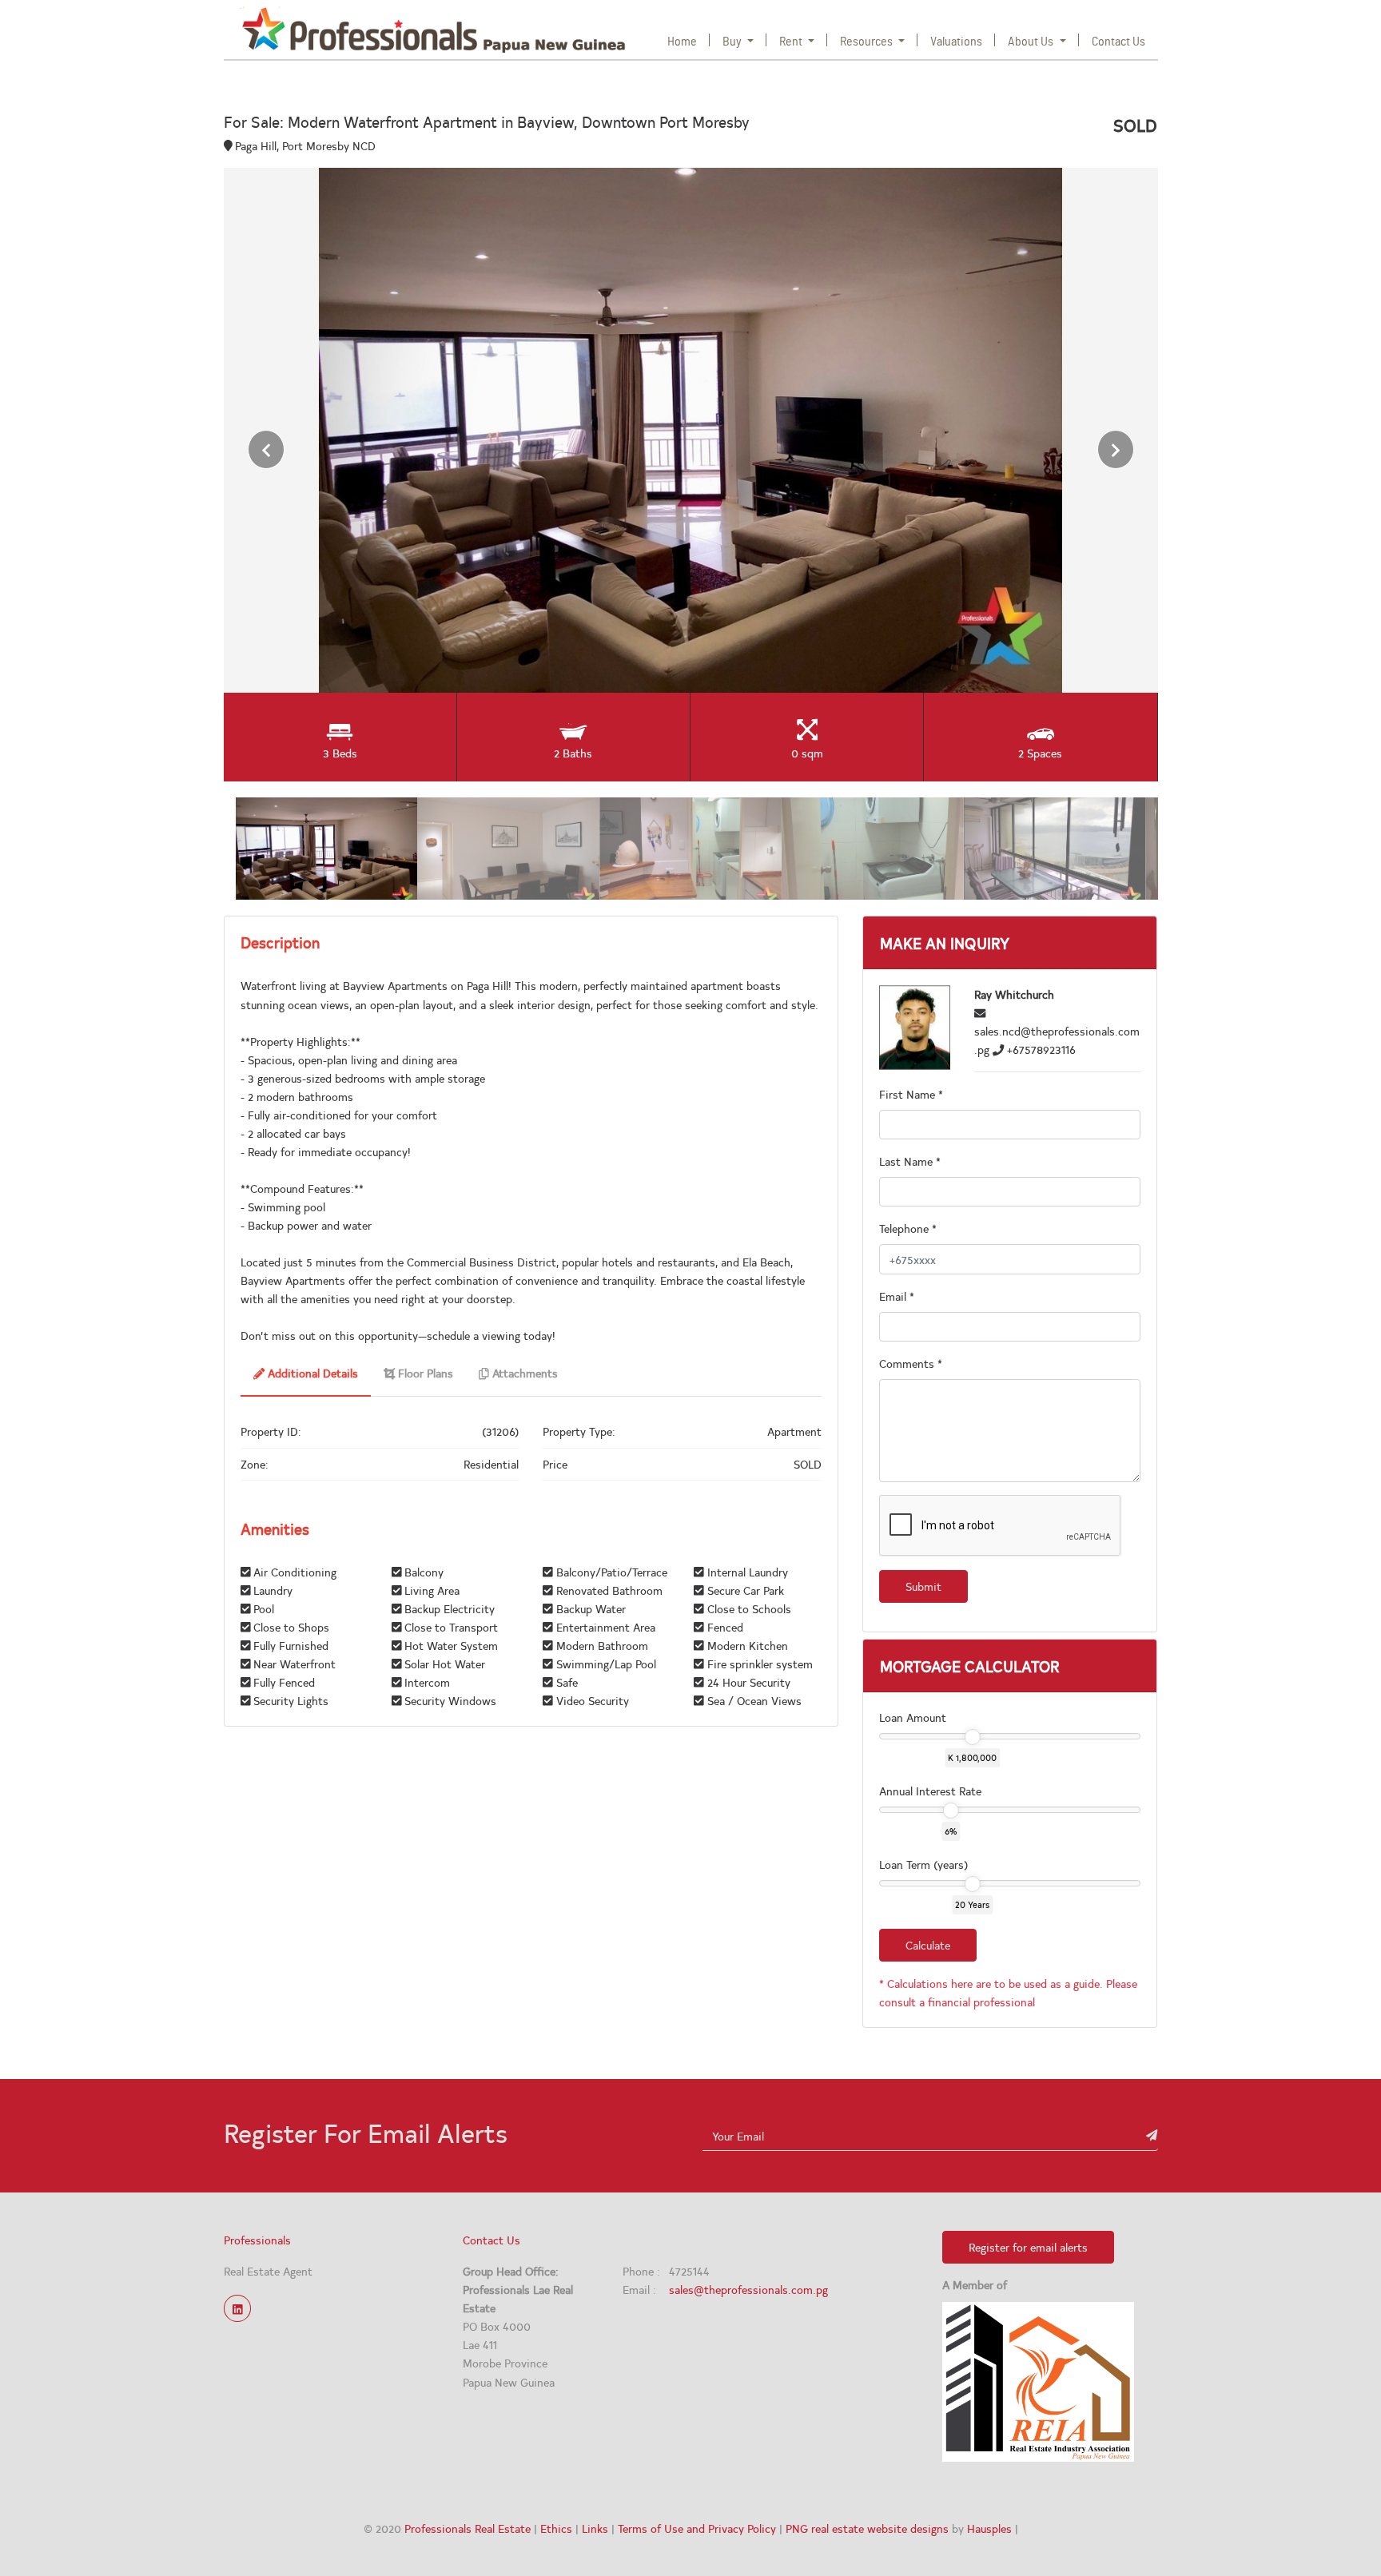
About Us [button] (1032, 42)
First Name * (911, 1094)
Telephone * (908, 1228)
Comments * (911, 1363)
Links (595, 2528)
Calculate (928, 1945)
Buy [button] (733, 42)
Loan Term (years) (923, 1864)
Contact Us (1118, 42)
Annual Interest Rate (930, 1791)
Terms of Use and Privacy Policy (697, 2528)
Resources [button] (868, 42)
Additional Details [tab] (311, 1373)
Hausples (989, 2528)
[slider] (972, 1737)
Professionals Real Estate (468, 2528)
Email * (897, 1296)
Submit (923, 1586)
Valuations (956, 42)
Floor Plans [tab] (424, 1373)
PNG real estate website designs (867, 2528)
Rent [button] (792, 42)
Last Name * (910, 1161)
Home (685, 41)
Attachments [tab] (523, 1373)
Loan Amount (913, 1717)
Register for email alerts (1028, 2247)
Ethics (556, 2528)
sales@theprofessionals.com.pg (748, 2289)
